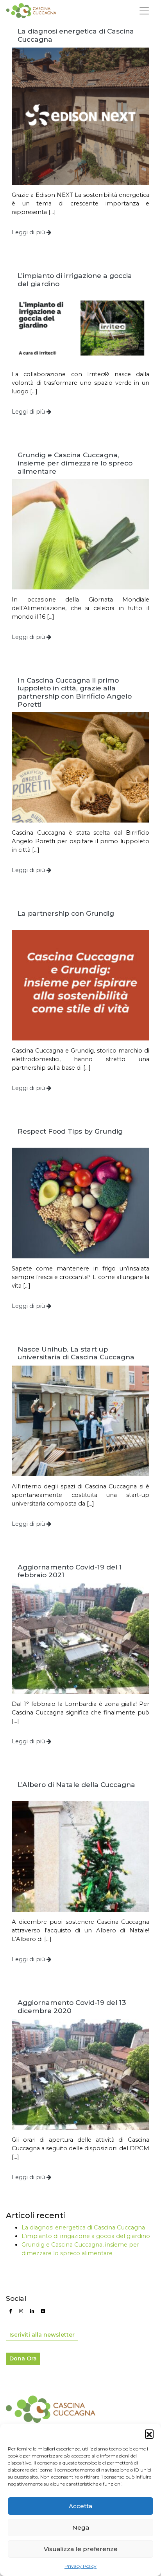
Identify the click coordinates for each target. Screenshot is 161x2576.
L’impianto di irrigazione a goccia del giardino (86, 2236)
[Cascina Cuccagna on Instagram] (21, 2311)
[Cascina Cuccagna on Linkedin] (32, 2311)
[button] (149, 2434)
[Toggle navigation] (144, 11)
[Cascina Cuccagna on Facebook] (10, 2311)
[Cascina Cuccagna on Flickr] (43, 2311)
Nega (81, 2527)
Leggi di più (29, 232)
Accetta (80, 2506)
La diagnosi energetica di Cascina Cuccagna (83, 2227)
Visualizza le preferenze (81, 2549)
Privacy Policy (80, 2566)
